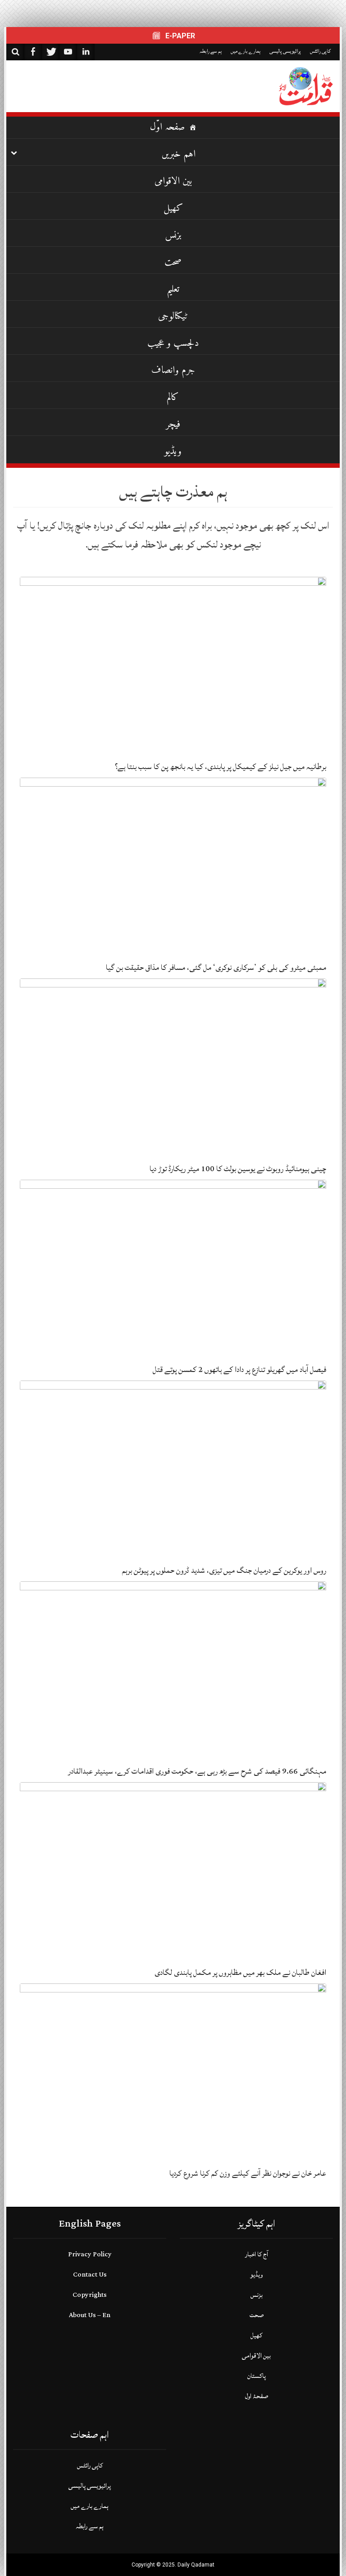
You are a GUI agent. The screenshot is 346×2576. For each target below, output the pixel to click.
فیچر (173, 424)
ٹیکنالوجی (173, 316)
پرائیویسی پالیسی (285, 51)
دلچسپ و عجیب (173, 343)
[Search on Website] (15, 52)
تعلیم (173, 289)
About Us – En (90, 2315)
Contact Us (90, 2275)
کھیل (173, 208)
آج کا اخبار (257, 2254)
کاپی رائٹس (320, 51)
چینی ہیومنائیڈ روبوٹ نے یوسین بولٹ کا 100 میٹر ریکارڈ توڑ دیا (238, 1169)
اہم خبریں (179, 154)
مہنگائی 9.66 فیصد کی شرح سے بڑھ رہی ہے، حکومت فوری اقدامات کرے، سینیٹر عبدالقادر (197, 1771)
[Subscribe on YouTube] (68, 52)
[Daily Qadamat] (306, 86)
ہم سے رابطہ (211, 51)
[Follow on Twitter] (50, 52)
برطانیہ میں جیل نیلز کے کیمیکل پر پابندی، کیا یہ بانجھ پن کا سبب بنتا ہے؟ (221, 767)
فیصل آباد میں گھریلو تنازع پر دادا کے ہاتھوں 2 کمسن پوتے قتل (239, 1369)
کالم (173, 397)
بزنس (173, 235)
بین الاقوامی (173, 181)
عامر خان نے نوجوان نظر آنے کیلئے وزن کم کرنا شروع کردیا (248, 2173)
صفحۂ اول (257, 2396)
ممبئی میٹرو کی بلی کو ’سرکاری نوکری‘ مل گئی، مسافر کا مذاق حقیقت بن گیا (216, 967)
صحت (173, 262)
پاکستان (257, 2376)
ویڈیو (173, 451)
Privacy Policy (90, 2254)
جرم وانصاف (173, 370)
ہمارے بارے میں (246, 51)
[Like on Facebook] (33, 52)
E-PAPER (179, 36)
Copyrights (90, 2295)
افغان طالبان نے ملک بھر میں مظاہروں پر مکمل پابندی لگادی (240, 1972)
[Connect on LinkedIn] (86, 52)
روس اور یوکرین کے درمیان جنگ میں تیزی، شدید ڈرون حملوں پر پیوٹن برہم (224, 1570)
